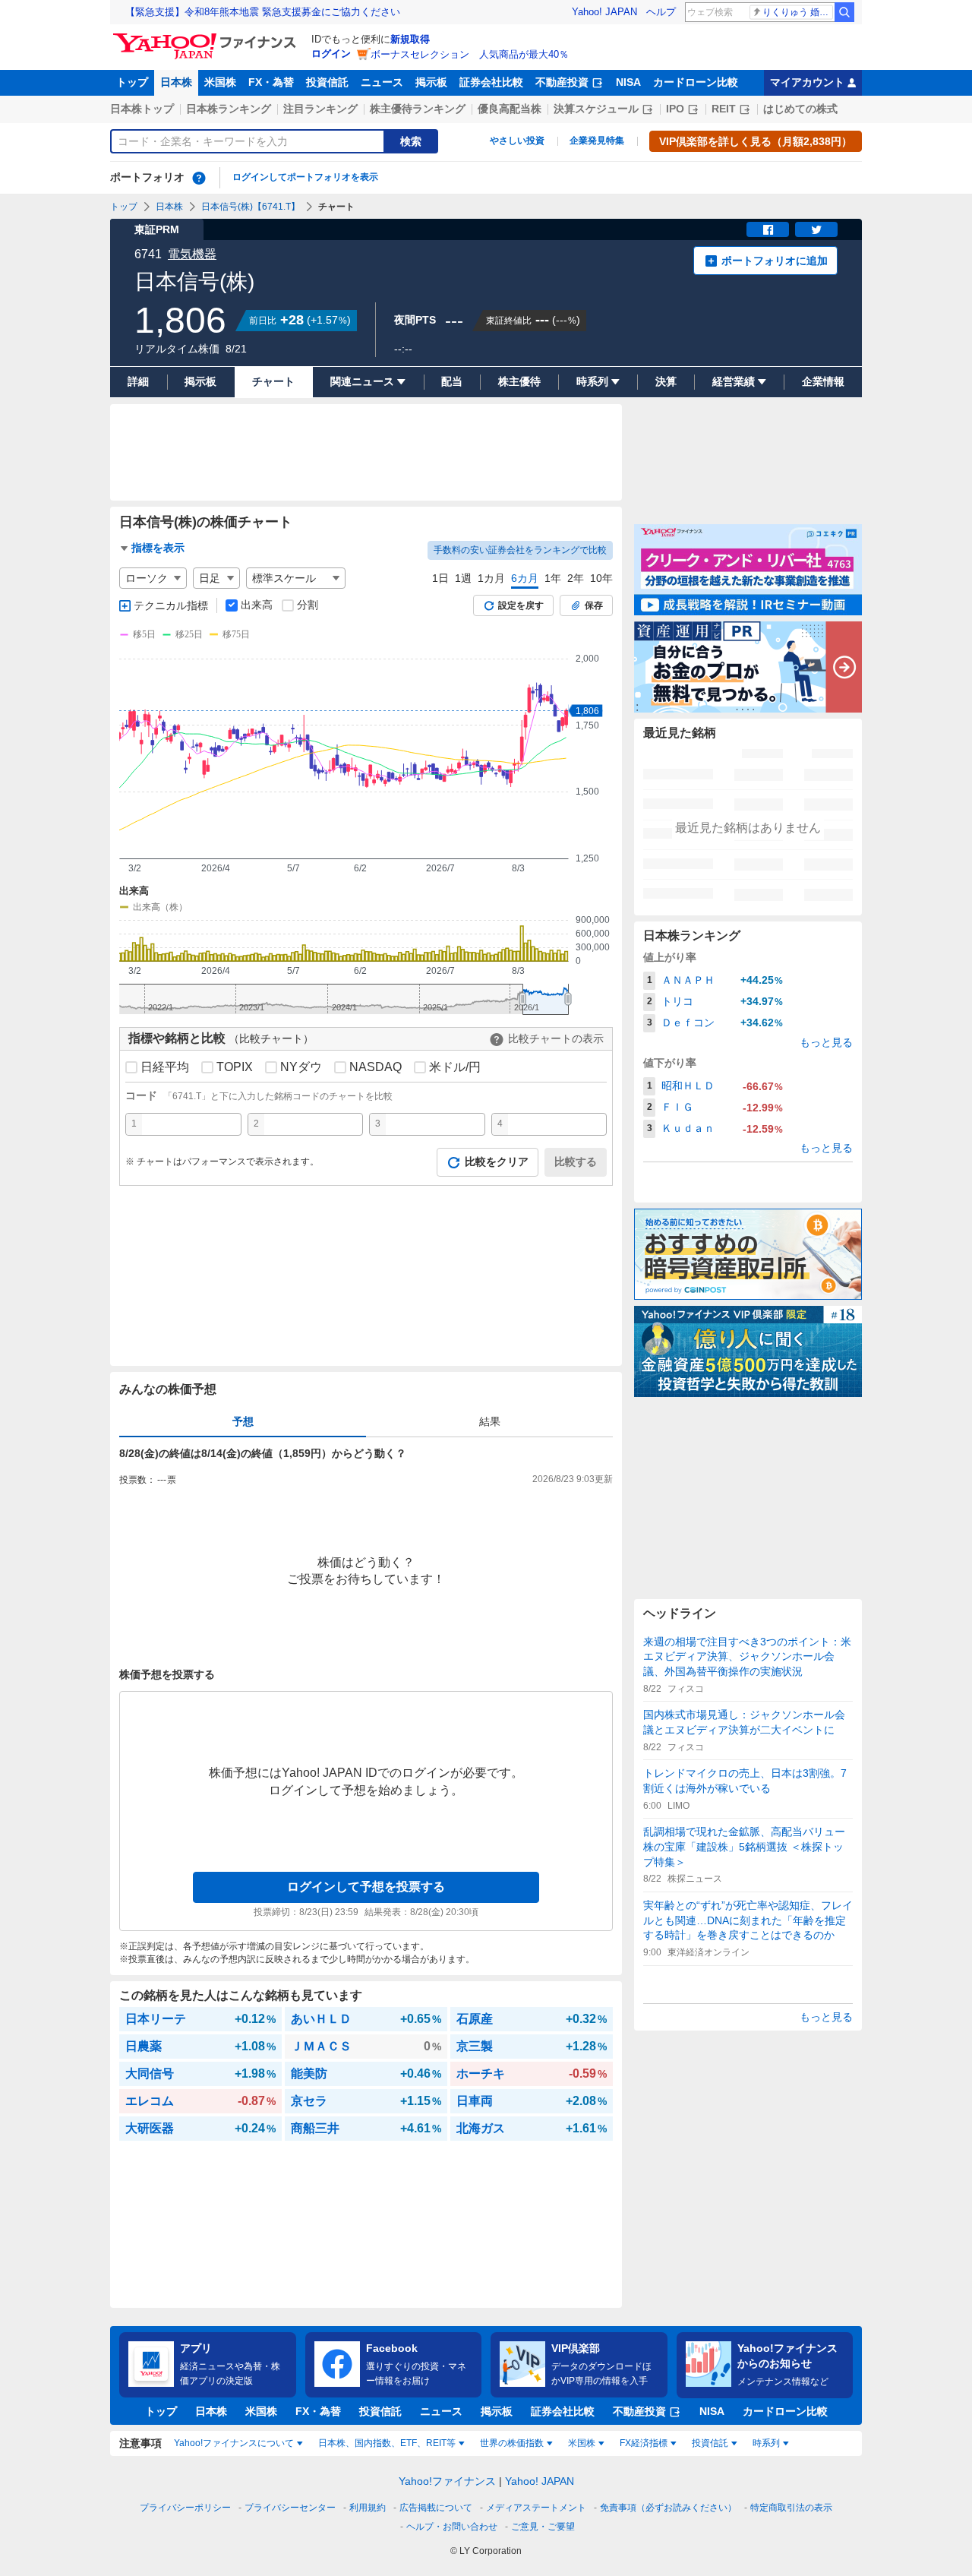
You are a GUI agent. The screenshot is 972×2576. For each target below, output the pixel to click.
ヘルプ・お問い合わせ (452, 2527)
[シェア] (768, 229)
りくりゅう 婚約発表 (798, 12)
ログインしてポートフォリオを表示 (305, 177)
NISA (628, 82)
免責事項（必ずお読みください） (668, 2508)
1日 (440, 578)
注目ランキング (320, 109)
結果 (490, 1421)
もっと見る (826, 1042)
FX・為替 (271, 82)
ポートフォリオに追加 (775, 261)
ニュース (382, 82)
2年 (576, 578)
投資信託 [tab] (710, 2443)
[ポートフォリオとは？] (199, 178)
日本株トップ (142, 109)
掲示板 (431, 82)
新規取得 (410, 39)
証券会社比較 (491, 82)
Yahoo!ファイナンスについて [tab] (234, 2443)
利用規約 (368, 2508)
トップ (132, 82)
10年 (601, 578)
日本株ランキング (229, 109)
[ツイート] (816, 229)
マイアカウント (807, 82)
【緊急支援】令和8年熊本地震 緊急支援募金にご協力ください (263, 12)
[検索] (844, 12)
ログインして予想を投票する (366, 1887)
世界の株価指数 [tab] (512, 2443)
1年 (553, 578)
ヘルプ (661, 12)
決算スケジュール (596, 109)
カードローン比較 (696, 82)
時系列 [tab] (766, 2443)
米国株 (220, 82)
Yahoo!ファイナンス (447, 2481)
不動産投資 (562, 82)
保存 (594, 605)
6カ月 (525, 578)
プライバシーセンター (290, 2508)
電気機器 (192, 254)
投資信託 (327, 82)
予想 (243, 1421)
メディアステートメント (536, 2508)
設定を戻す (521, 605)
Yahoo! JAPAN (604, 12)
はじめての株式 (800, 109)
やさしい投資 (517, 141)
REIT (724, 109)
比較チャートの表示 (556, 1038)
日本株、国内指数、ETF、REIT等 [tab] (387, 2443)
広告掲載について (436, 2508)
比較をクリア (497, 1162)
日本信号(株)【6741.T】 (251, 207)
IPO (675, 109)
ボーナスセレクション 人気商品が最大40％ (470, 54)
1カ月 (491, 578)
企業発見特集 (597, 141)
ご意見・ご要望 (543, 2527)
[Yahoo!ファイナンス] (207, 37)
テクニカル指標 (171, 605)
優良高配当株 (510, 109)
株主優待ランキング (418, 109)
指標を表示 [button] (158, 548)
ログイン (331, 54)
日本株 (176, 82)
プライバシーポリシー (185, 2508)
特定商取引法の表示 (791, 2508)
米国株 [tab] (582, 2443)
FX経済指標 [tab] (644, 2443)
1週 (463, 578)
